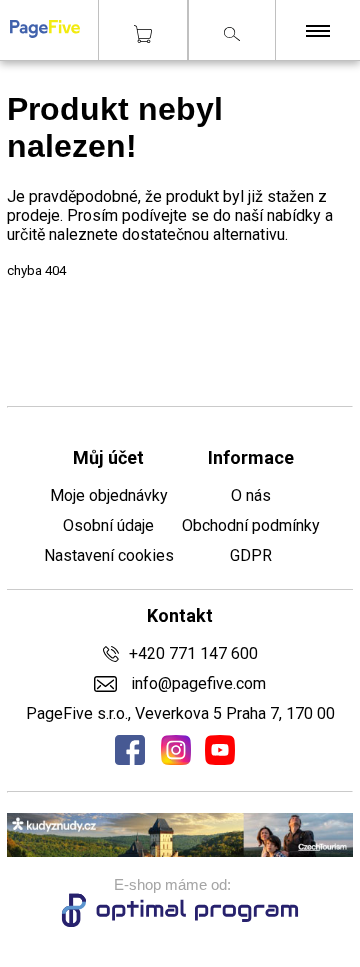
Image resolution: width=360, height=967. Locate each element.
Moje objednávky (109, 495)
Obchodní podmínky (251, 525)
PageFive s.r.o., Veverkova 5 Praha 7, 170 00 (180, 713)
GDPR (251, 555)
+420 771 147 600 (193, 653)
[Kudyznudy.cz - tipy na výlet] (180, 851)
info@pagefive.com (196, 683)
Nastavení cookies (109, 555)
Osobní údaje (108, 525)
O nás (251, 495)
